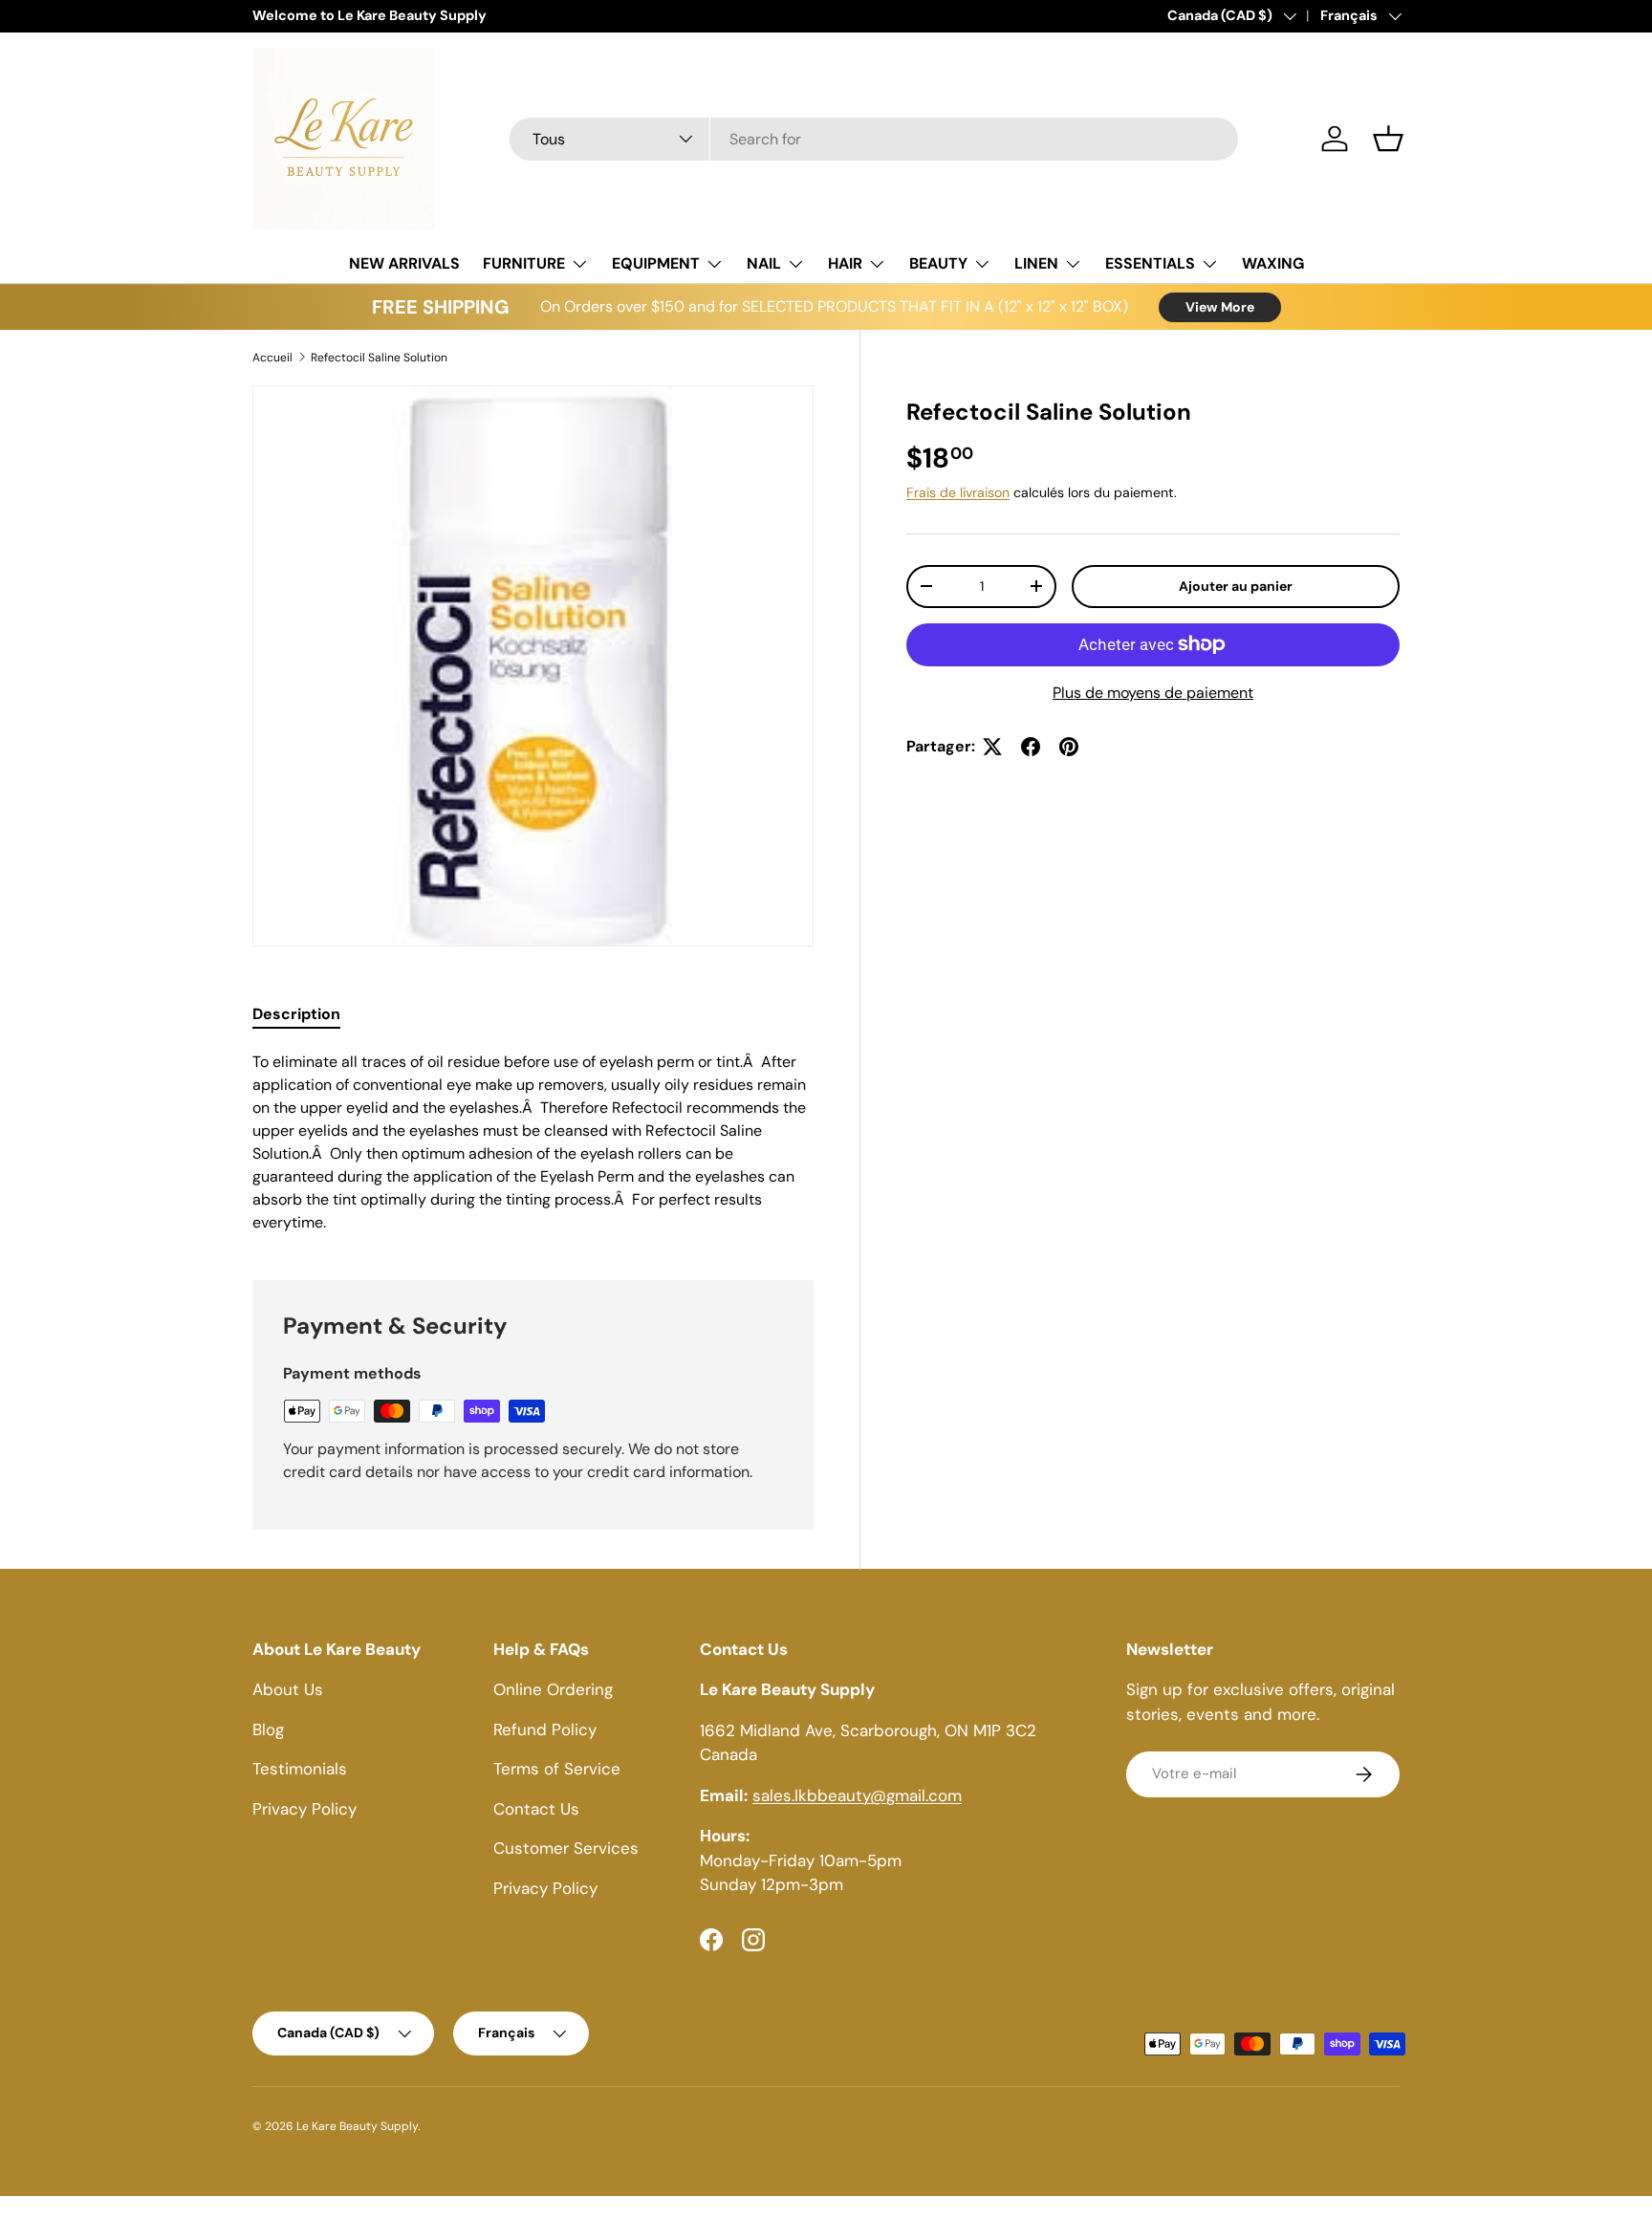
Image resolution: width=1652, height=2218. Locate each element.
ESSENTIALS (1150, 263)
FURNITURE (524, 263)
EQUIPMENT (656, 263)
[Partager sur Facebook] (1031, 747)
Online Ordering (553, 1690)
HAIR (845, 263)
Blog (268, 1729)
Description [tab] (296, 1014)
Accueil (272, 358)
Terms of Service (557, 1770)
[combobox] (874, 139)
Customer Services (566, 1849)
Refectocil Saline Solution (379, 358)
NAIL (764, 263)
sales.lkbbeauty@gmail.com (857, 1795)
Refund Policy (545, 1729)
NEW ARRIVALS (404, 263)
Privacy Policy (304, 1809)
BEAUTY (938, 263)
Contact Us (536, 1809)
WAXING (1273, 263)
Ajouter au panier (1236, 586)
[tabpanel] (533, 1142)
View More (1220, 307)
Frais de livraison (958, 492)
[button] (1388, 139)
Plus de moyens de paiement (1153, 693)
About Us (288, 1690)
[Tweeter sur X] (992, 747)
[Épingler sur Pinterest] (1069, 747)
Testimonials (300, 1770)
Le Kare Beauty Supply (357, 2126)
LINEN (1036, 263)
